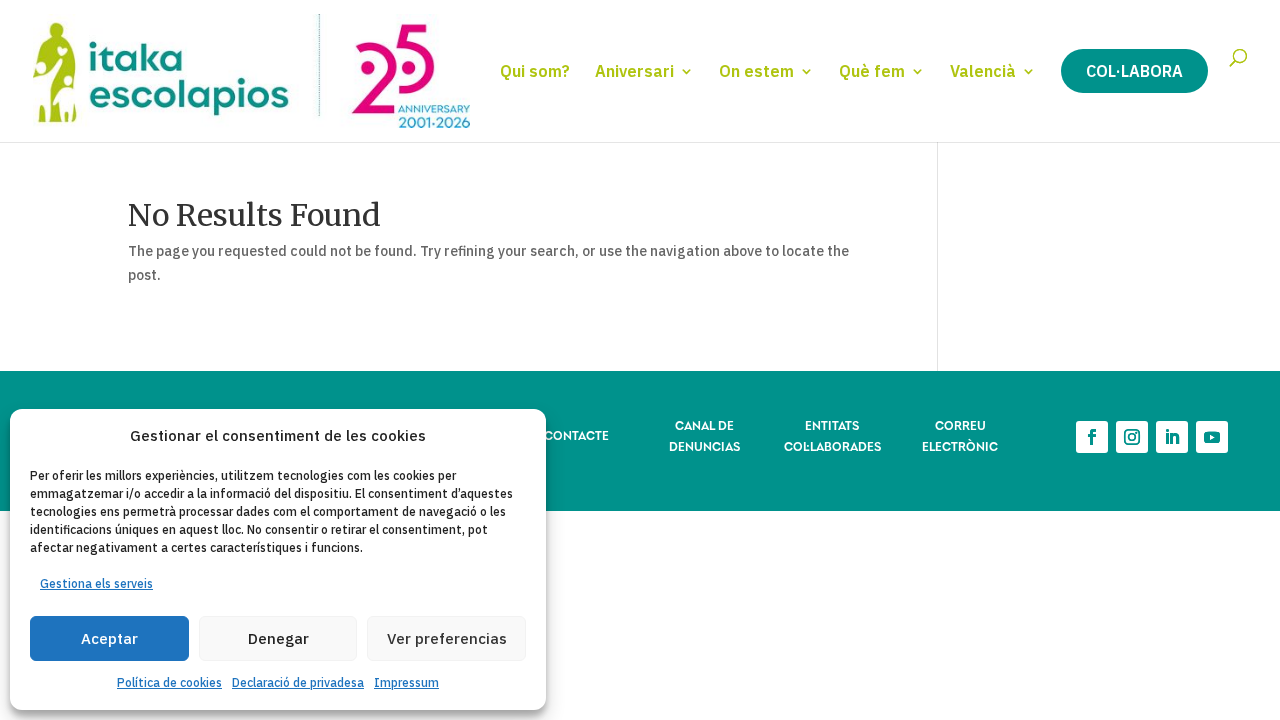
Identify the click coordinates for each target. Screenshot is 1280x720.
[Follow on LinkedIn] (1172, 437)
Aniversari (634, 72)
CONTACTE (576, 434)
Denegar (278, 638)
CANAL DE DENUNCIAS (704, 434)
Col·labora (1134, 71)
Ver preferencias (447, 638)
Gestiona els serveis (96, 583)
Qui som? (535, 72)
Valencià (983, 72)
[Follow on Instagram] (1132, 437)
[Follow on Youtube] (1212, 437)
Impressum (406, 682)
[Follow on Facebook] (1092, 437)
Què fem (872, 72)
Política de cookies (169, 682)
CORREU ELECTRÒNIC (960, 434)
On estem (756, 72)
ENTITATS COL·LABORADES (832, 434)
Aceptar (109, 638)
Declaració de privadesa (298, 682)
